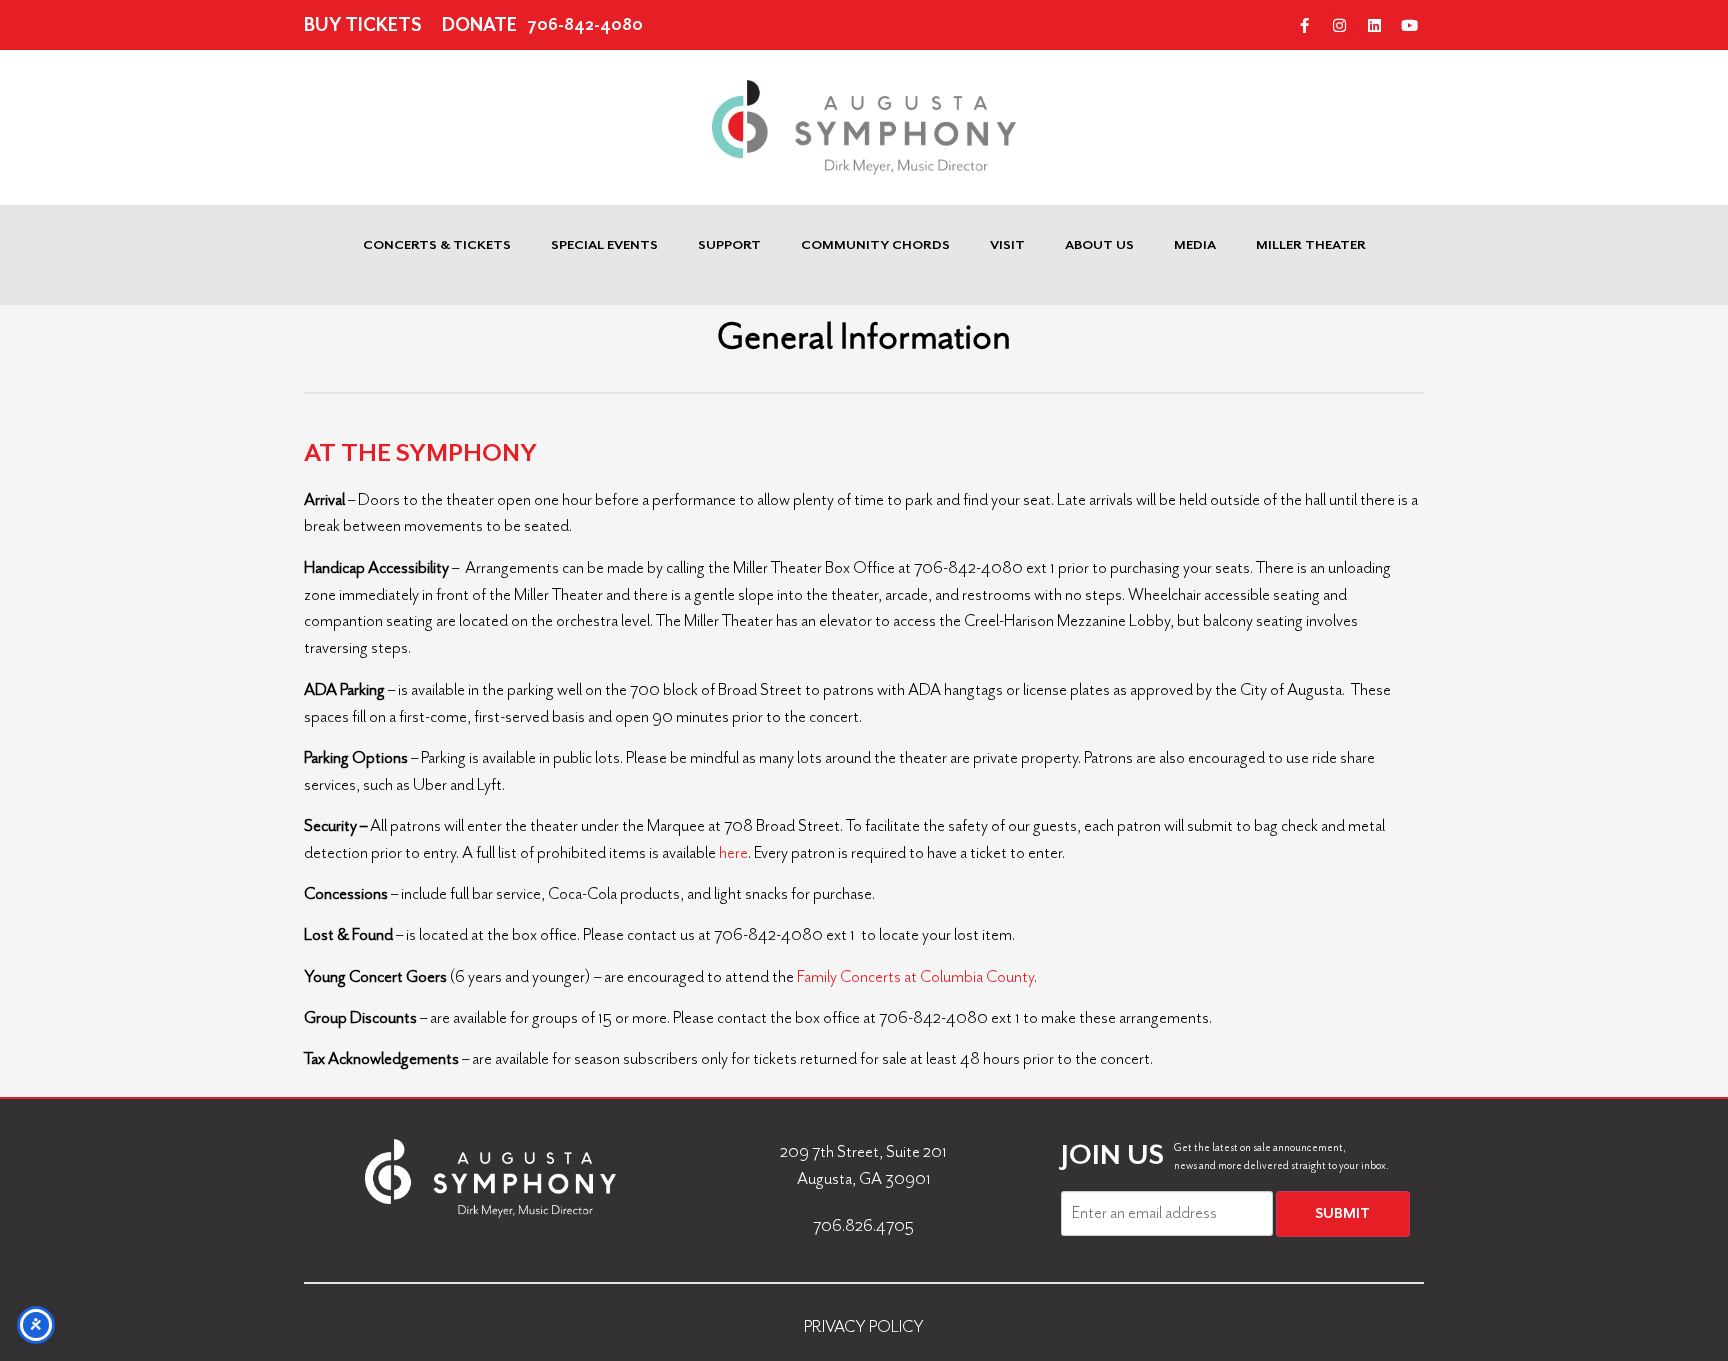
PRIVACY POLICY (864, 1326)
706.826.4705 (863, 1225)
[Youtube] (1409, 25)
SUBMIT (1342, 1213)
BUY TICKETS (363, 25)
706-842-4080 (585, 25)
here (733, 852)
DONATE (479, 25)
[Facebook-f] (1304, 25)
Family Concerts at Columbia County (915, 976)
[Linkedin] (1374, 25)
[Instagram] (1339, 25)
